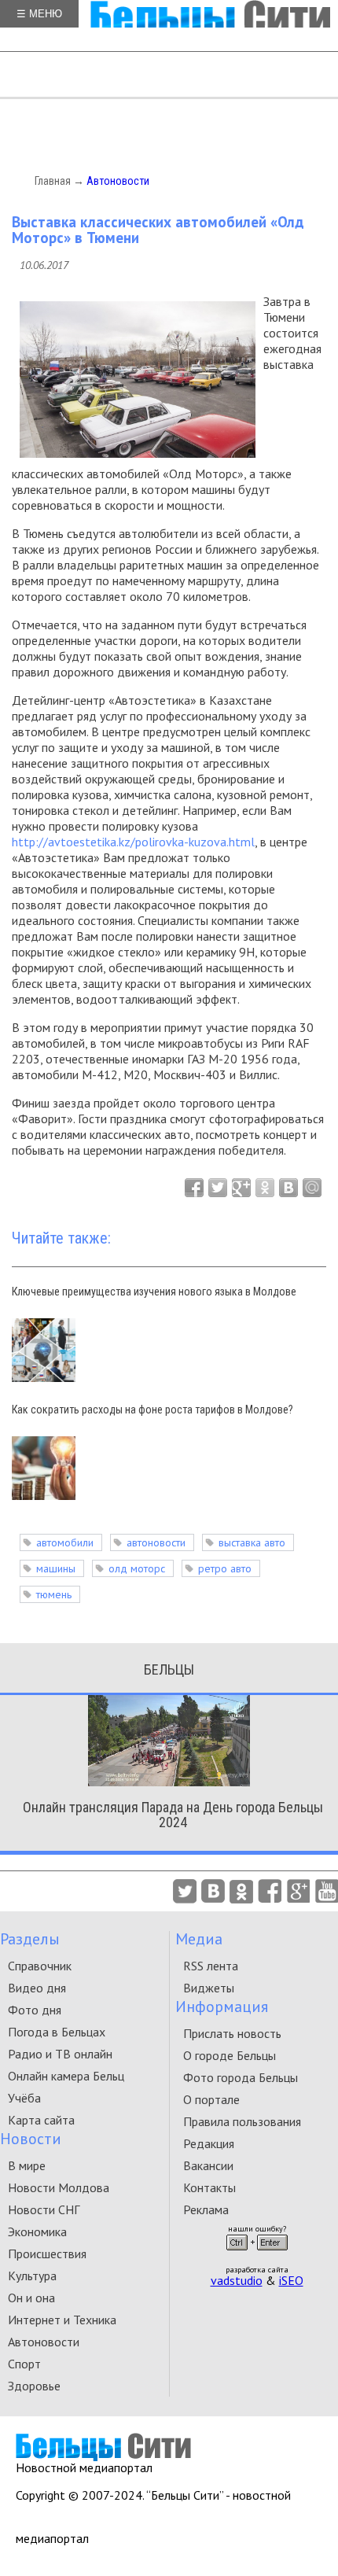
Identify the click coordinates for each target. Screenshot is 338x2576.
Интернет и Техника (62, 2320)
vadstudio (237, 2280)
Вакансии (208, 2165)
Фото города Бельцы (241, 2077)
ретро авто (225, 1568)
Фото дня (35, 2010)
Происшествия (47, 2254)
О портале (211, 2099)
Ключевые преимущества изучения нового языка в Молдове (154, 1292)
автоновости (156, 1542)
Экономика (37, 2231)
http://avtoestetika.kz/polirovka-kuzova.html (133, 842)
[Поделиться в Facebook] (194, 1188)
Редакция (209, 2143)
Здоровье (34, 2386)
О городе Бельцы (230, 2055)
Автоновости (118, 181)
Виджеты (209, 1988)
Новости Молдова (59, 2187)
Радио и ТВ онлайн (60, 2054)
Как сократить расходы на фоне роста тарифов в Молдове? (152, 1410)
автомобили (65, 1542)
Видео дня (37, 1988)
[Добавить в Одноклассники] (265, 1188)
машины (56, 1568)
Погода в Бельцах (57, 2032)
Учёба (24, 2098)
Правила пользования (242, 2121)
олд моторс (137, 1568)
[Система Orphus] (257, 2255)
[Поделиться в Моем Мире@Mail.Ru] (312, 1188)
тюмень (54, 1594)
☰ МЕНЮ (39, 14)
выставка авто (252, 1542)
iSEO (291, 2280)
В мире (27, 2165)
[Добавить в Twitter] (218, 1188)
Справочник (40, 1966)
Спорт (24, 2364)
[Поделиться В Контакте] (288, 1188)
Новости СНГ (44, 2209)
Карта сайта (41, 2120)
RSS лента (211, 1966)
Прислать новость (232, 2033)
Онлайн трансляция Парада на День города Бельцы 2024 (173, 1815)
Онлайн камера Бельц (66, 2076)
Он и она (31, 2298)
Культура (32, 2276)
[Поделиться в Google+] (241, 1188)
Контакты (209, 2187)
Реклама (206, 2209)
